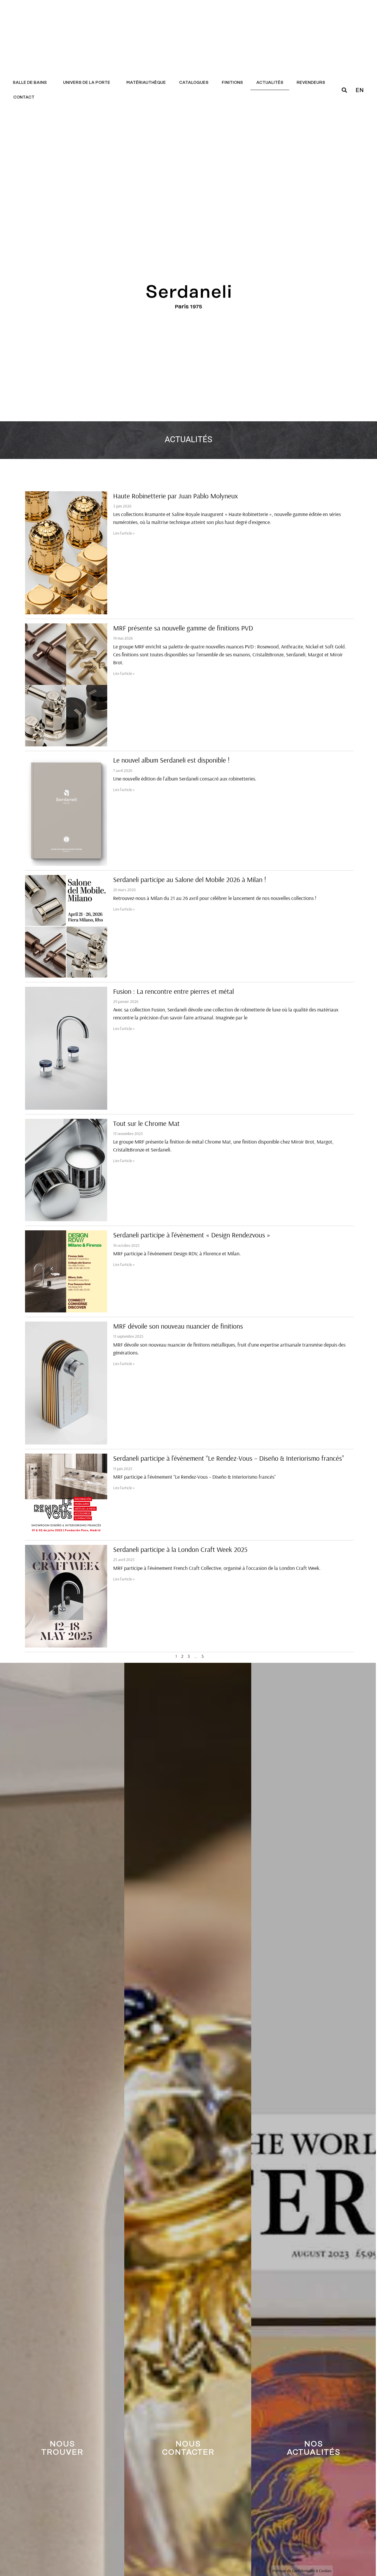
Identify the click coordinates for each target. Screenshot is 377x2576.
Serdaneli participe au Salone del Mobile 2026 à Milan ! (190, 879)
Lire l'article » (124, 533)
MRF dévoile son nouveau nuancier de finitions (178, 1326)
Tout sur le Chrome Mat (146, 1123)
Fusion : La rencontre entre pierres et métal (173, 991)
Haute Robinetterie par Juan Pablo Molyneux (176, 496)
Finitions (232, 83)
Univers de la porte (87, 83)
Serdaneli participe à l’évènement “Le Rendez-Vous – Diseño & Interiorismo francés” (229, 1458)
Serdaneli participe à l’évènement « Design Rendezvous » (192, 1235)
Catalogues (194, 83)
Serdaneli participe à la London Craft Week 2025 (180, 1549)
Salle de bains (30, 83)
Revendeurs (311, 83)
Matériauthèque (146, 83)
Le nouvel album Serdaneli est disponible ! (171, 760)
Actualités (270, 83)
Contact (24, 97)
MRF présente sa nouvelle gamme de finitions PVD (183, 628)
